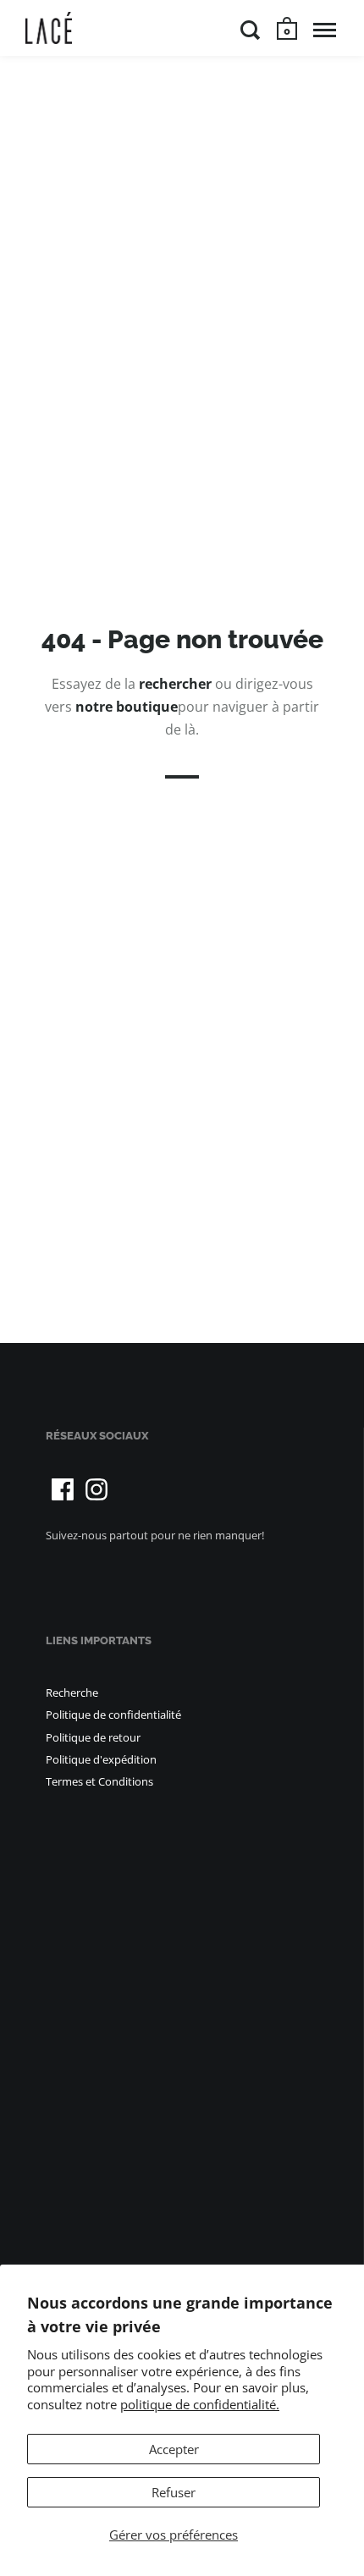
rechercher (175, 683)
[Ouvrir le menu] (325, 30)
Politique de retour (93, 1737)
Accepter (174, 2449)
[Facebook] (63, 1489)
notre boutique (127, 707)
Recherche (72, 1693)
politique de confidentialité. (200, 2404)
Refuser (174, 2492)
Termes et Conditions (99, 1781)
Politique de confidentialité (113, 1715)
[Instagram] (97, 1489)
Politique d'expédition (101, 1759)
